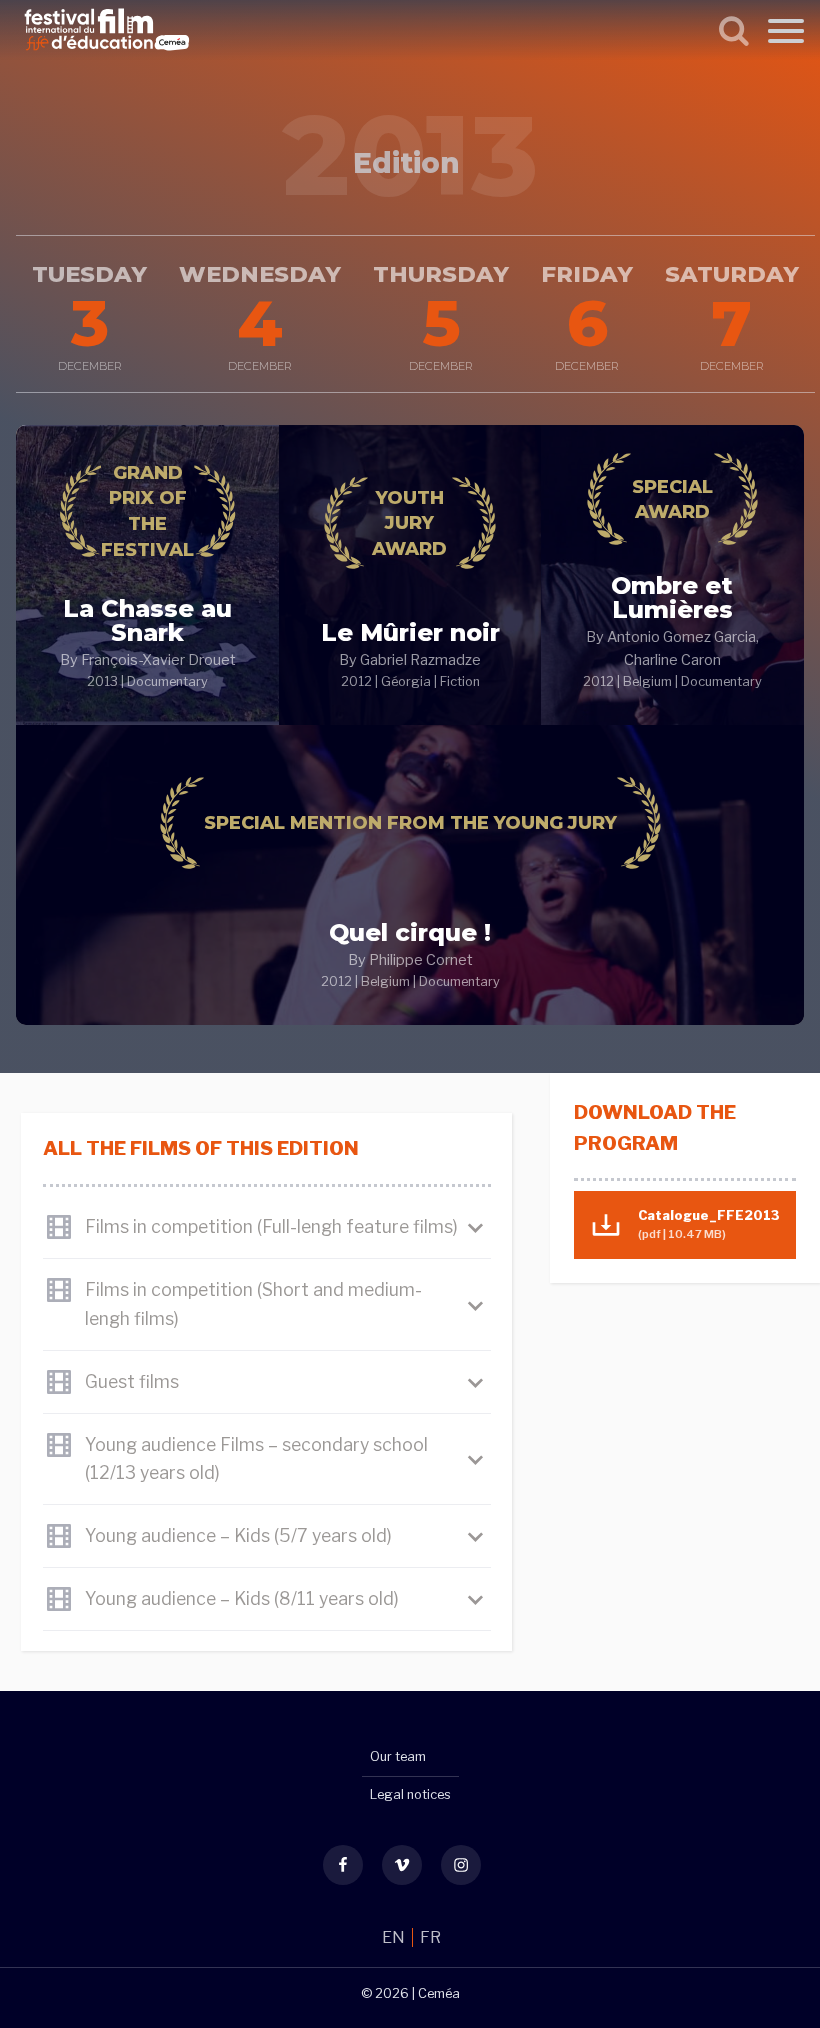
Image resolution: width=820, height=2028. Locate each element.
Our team (398, 1756)
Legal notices (410, 1794)
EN (395, 1937)
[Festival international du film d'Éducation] (107, 53)
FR (430, 1937)
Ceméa (439, 1993)
